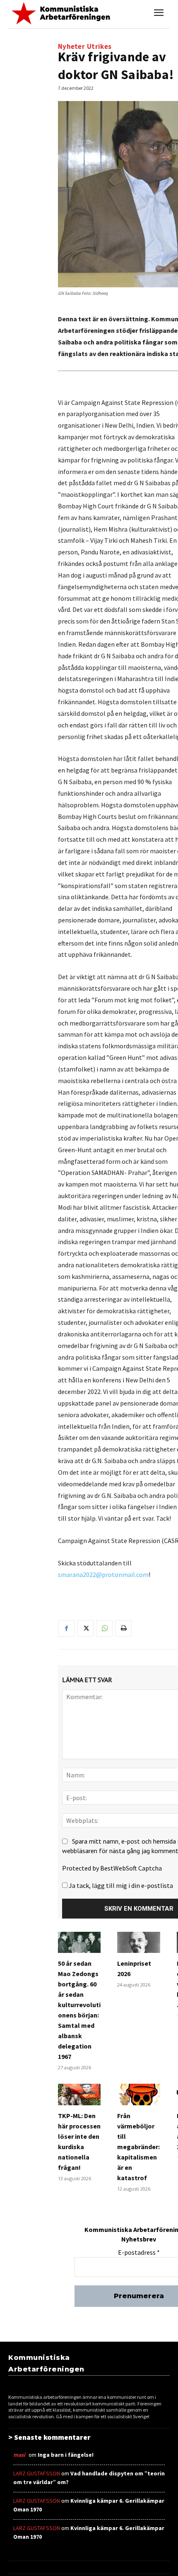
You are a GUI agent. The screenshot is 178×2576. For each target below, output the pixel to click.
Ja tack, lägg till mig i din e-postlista (120, 1885)
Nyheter (71, 47)
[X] (85, 1628)
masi (19, 2455)
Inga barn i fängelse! (66, 2455)
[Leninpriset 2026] (138, 1943)
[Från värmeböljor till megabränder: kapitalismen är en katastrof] (138, 2095)
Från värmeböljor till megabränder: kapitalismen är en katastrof (138, 2147)
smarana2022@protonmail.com (103, 1574)
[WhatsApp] (104, 1628)
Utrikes (99, 47)
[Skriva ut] (123, 1628)
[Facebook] (66, 1628)
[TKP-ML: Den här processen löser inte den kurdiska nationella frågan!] (79, 2095)
